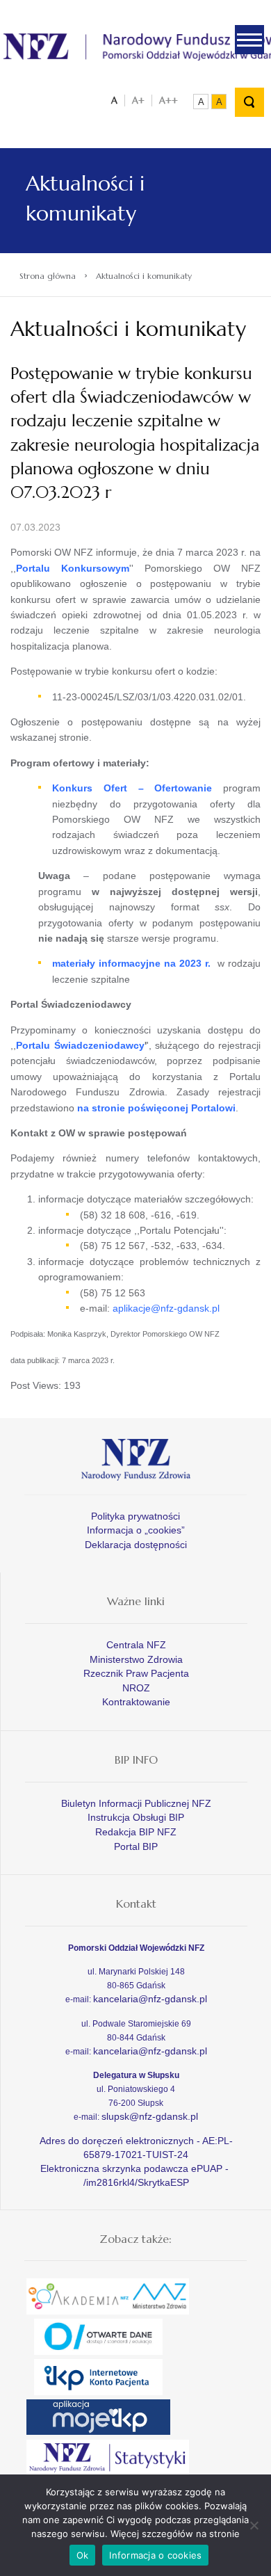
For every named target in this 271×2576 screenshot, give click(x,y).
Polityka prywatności (135, 1516)
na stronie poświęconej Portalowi (156, 1108)
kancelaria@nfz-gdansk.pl (150, 1999)
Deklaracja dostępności (136, 1545)
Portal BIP (136, 1846)
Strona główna (48, 276)
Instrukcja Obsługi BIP (136, 1817)
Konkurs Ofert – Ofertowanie (132, 788)
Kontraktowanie (136, 1702)
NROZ (136, 1688)
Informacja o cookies (155, 2555)
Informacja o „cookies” (136, 1530)
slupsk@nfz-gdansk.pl (150, 2116)
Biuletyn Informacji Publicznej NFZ (136, 1803)
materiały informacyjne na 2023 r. (131, 963)
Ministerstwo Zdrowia (136, 1659)
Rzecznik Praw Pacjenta (136, 1673)
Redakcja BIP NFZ (136, 1832)
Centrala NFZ (136, 1645)
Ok (83, 2555)
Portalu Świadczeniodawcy (80, 1045)
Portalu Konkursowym (73, 568)
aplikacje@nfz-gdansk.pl (166, 1308)
